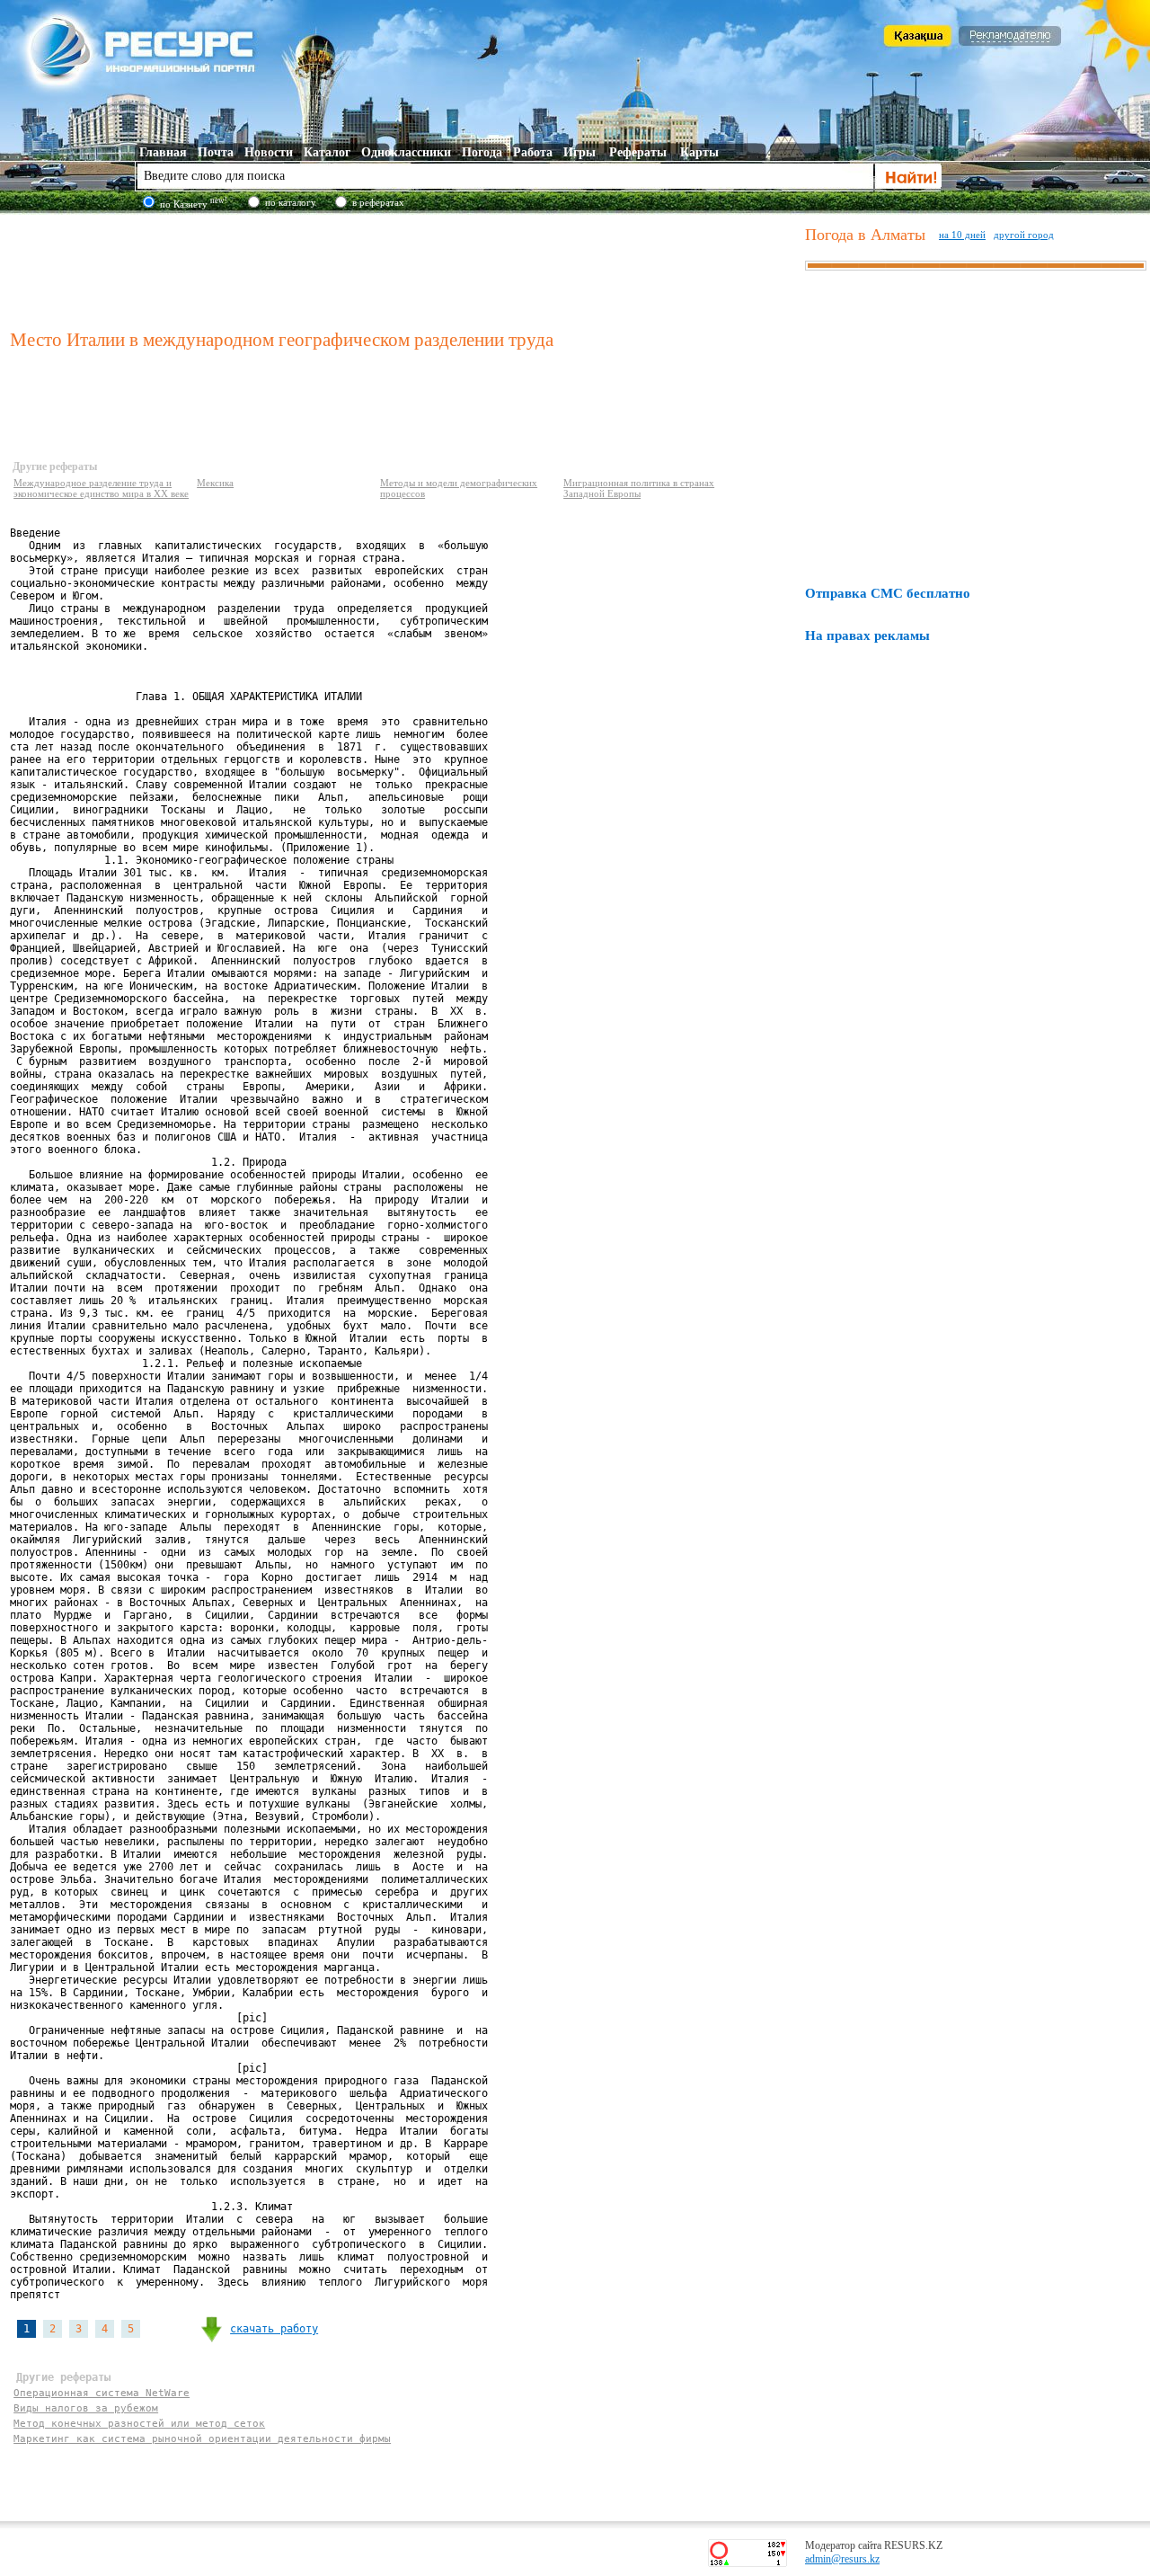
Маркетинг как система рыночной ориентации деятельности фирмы (202, 2439)
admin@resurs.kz (842, 2559)
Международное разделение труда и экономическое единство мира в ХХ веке (101, 488)
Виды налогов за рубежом (86, 2408)
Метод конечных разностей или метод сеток (139, 2424)
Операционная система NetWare (102, 2393)
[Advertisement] (403, 269)
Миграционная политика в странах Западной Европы (639, 488)
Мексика (215, 483)
